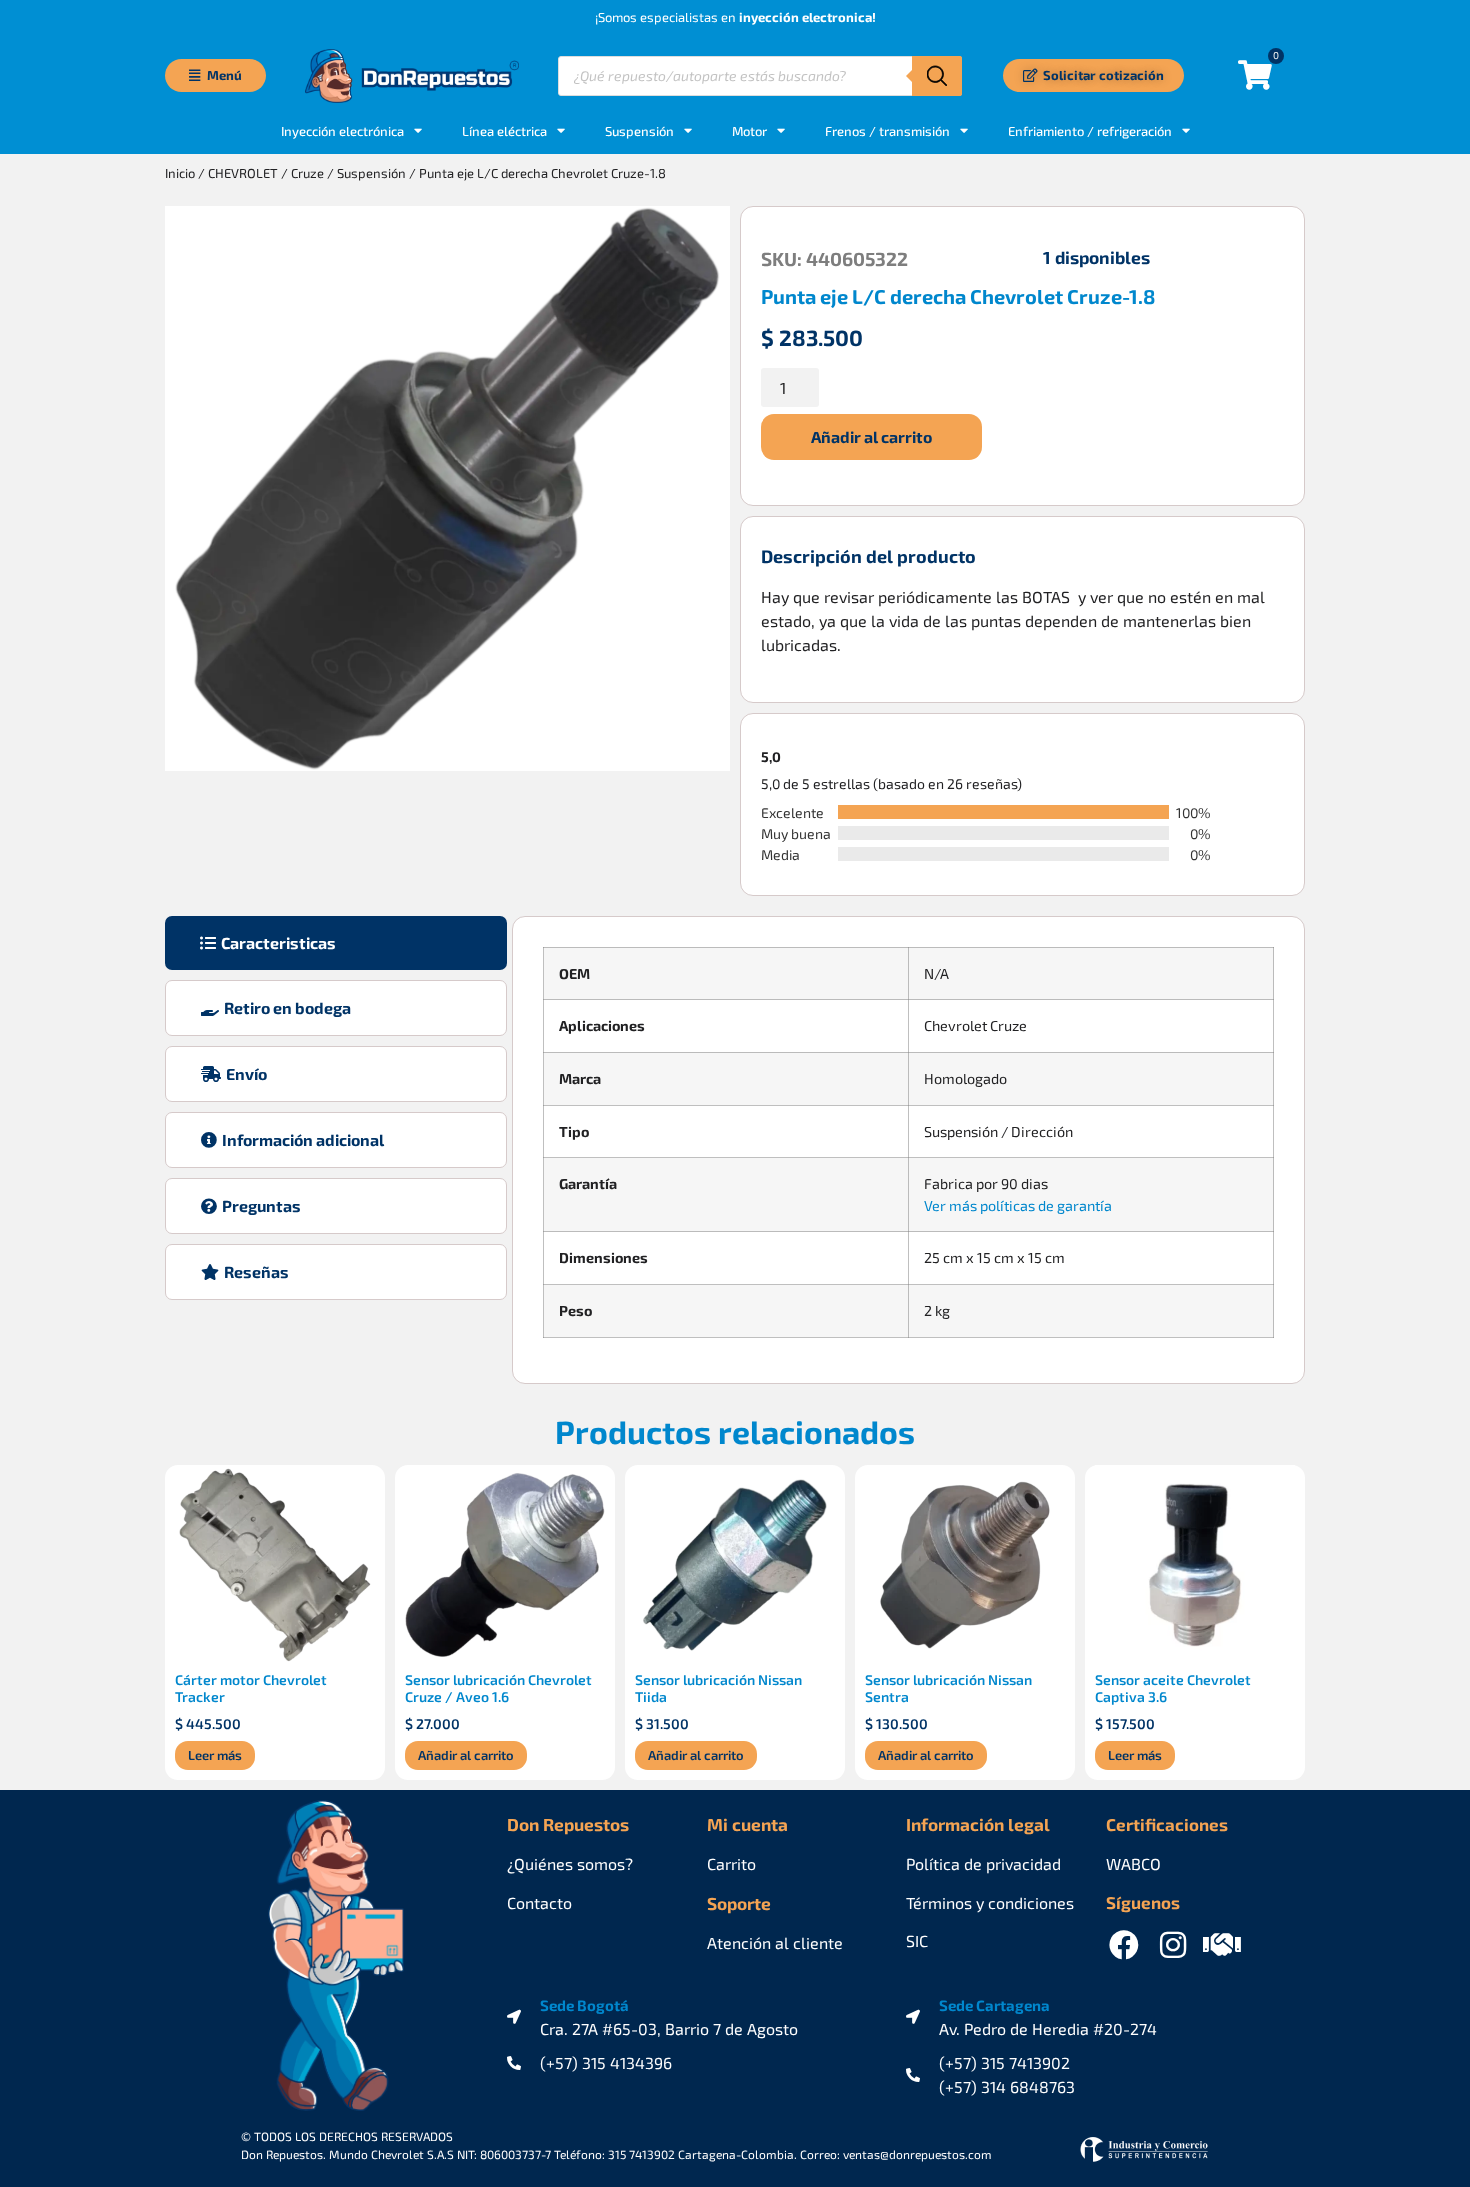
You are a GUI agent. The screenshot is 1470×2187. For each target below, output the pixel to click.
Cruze (307, 173)
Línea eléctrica (504, 131)
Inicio (180, 173)
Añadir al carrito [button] (466, 1755)
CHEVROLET (243, 173)
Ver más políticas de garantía (1018, 1205)
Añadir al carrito (871, 436)
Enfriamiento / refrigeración (1090, 131)
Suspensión (639, 131)
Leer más (215, 1755)
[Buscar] (937, 76)
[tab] (336, 943)
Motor (749, 131)
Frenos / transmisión (887, 131)
